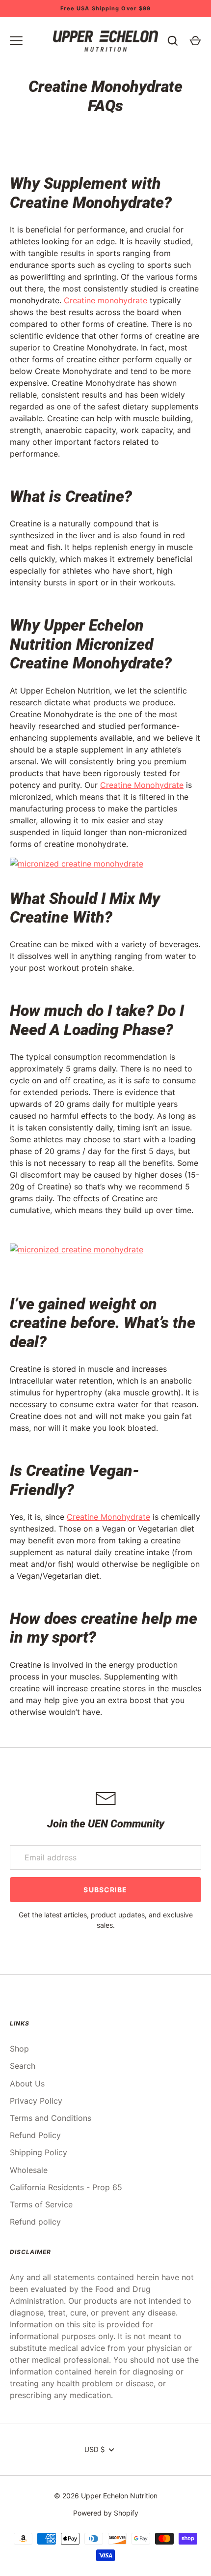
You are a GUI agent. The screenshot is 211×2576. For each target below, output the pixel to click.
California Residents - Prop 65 (66, 2187)
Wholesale (29, 2170)
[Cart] (195, 41)
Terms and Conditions (51, 2118)
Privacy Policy (36, 2101)
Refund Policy (35, 2135)
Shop (19, 2049)
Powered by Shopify (106, 2513)
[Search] (173, 41)
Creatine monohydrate (105, 300)
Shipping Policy (39, 2152)
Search (23, 2066)
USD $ (94, 2450)
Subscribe (105, 1890)
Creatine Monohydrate (142, 785)
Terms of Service (41, 2204)
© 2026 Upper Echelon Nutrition (106, 2496)
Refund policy (35, 2222)
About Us (27, 2084)
